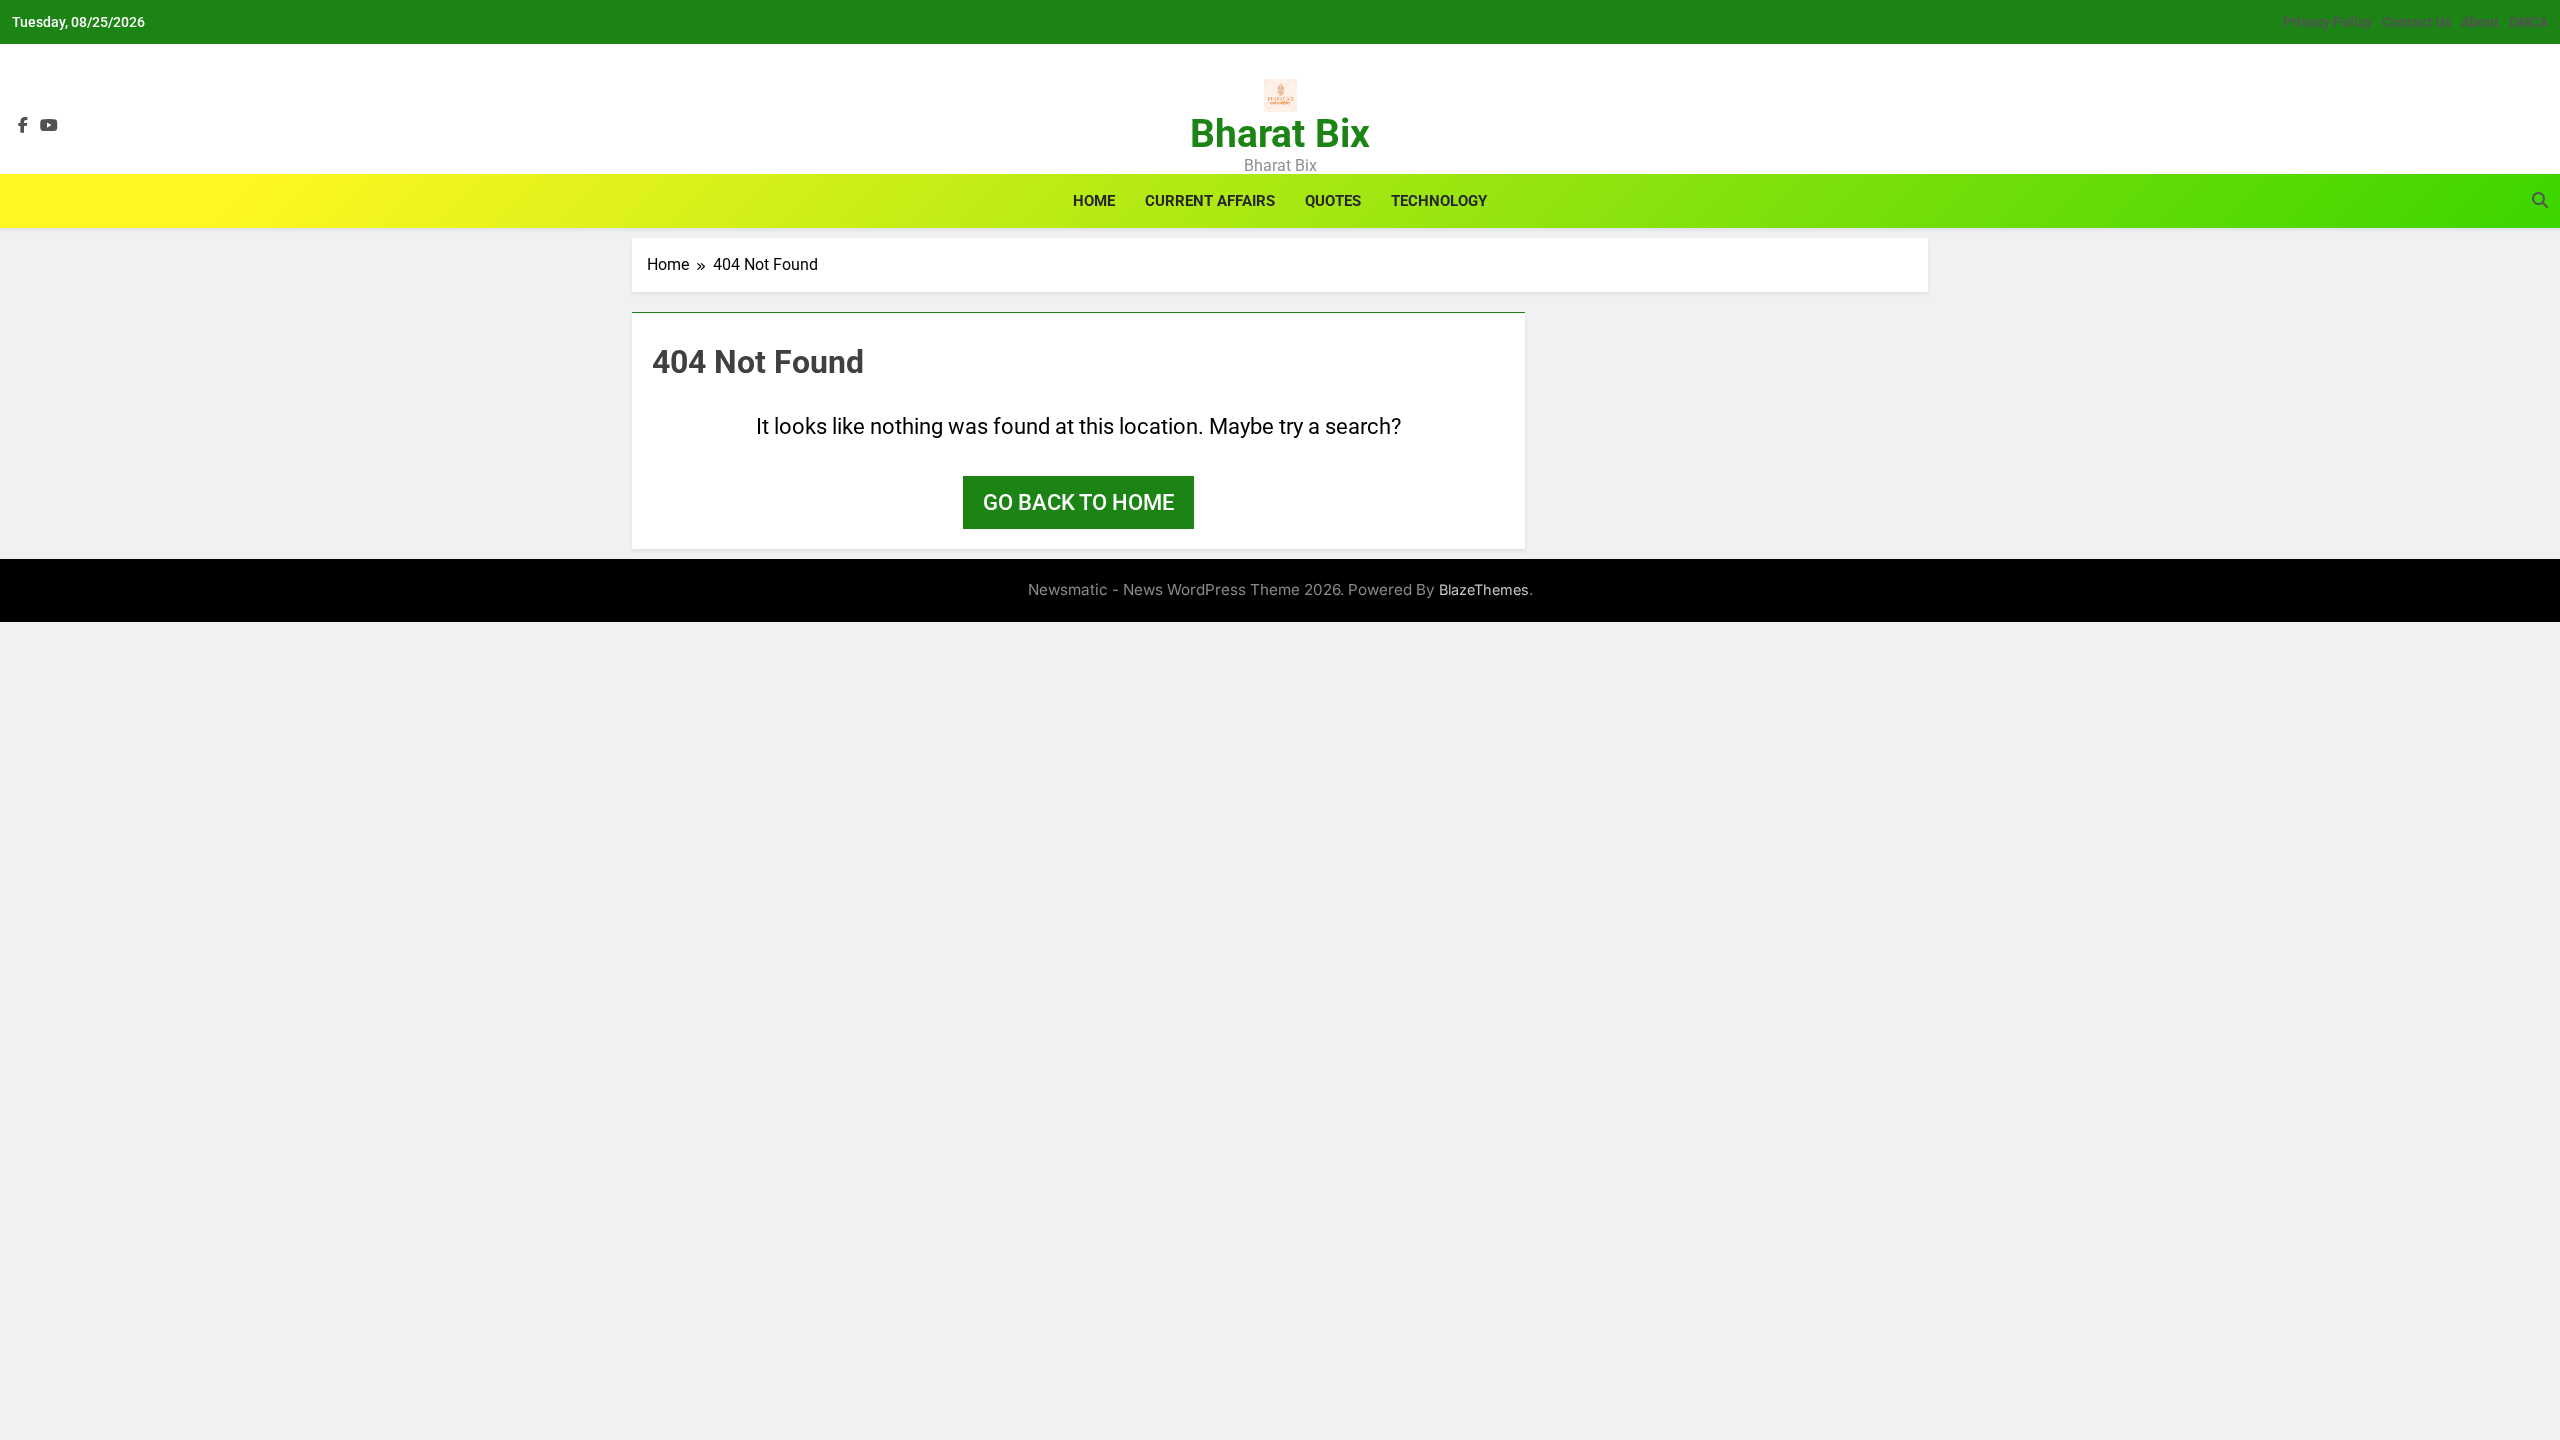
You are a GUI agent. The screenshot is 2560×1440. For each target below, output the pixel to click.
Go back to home (1078, 502)
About (2480, 22)
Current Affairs (1210, 201)
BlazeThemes (1484, 589)
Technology (1439, 201)
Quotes (1333, 201)
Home (1094, 201)
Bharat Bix (1280, 134)
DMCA (2528, 22)
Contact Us (2416, 22)
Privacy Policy (2327, 22)
